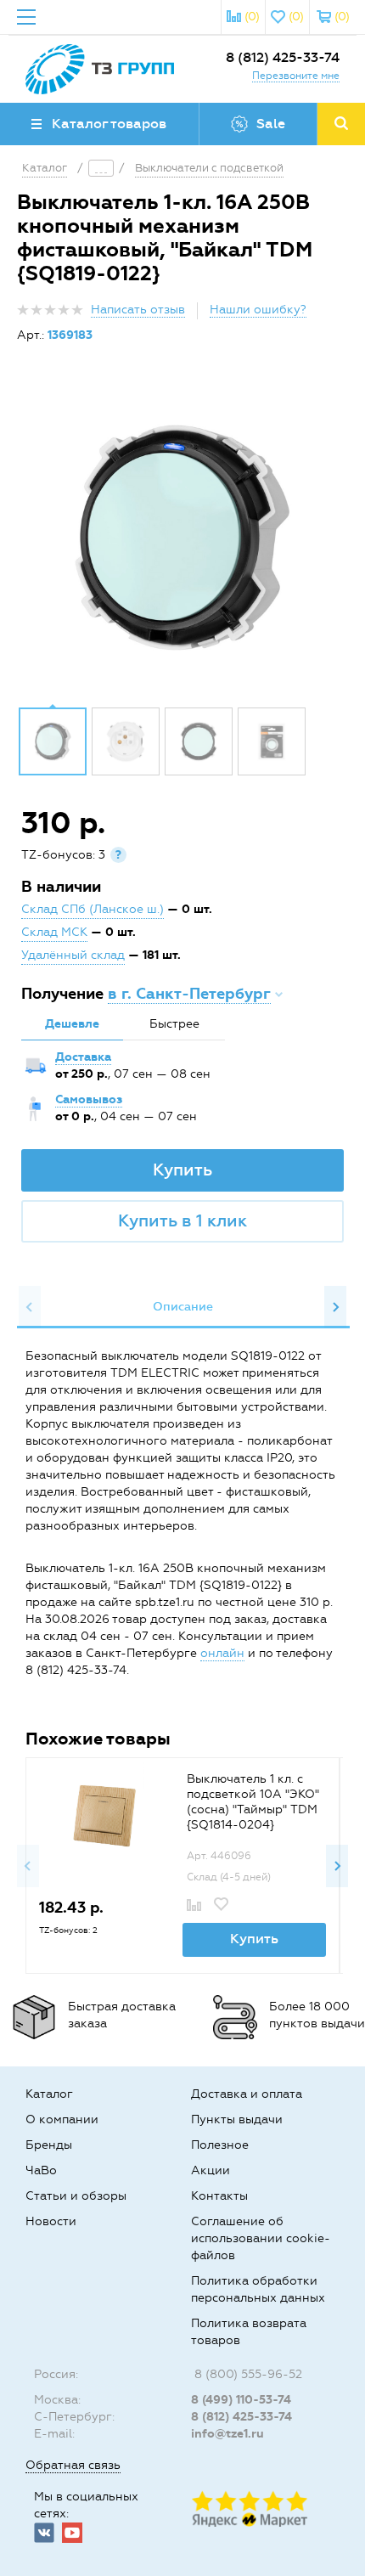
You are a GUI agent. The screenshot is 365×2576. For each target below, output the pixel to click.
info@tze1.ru (227, 2434)
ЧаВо (41, 2170)
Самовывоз (89, 1099)
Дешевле (72, 1024)
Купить (182, 1170)
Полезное (220, 2145)
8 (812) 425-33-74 (283, 57)
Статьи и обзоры (76, 2196)
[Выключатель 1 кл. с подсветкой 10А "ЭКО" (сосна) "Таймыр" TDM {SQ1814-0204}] (103, 1815)
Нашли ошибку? (258, 310)
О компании (62, 2119)
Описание (183, 1307)
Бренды (49, 2145)
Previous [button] (30, 1307)
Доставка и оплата (247, 2094)
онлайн (222, 1653)
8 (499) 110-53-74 (241, 2400)
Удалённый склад (73, 955)
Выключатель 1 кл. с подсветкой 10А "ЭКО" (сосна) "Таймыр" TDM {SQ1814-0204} (253, 1802)
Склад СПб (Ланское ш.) (93, 909)
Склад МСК (54, 932)
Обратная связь (73, 2465)
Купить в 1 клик (182, 1220)
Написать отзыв (138, 310)
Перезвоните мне (296, 76)
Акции (211, 2170)
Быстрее (174, 1024)
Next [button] (335, 1307)
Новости (51, 2221)
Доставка (83, 1057)
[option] (182, 538)
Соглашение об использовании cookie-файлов (261, 2238)
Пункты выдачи (237, 2119)
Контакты (219, 2196)
